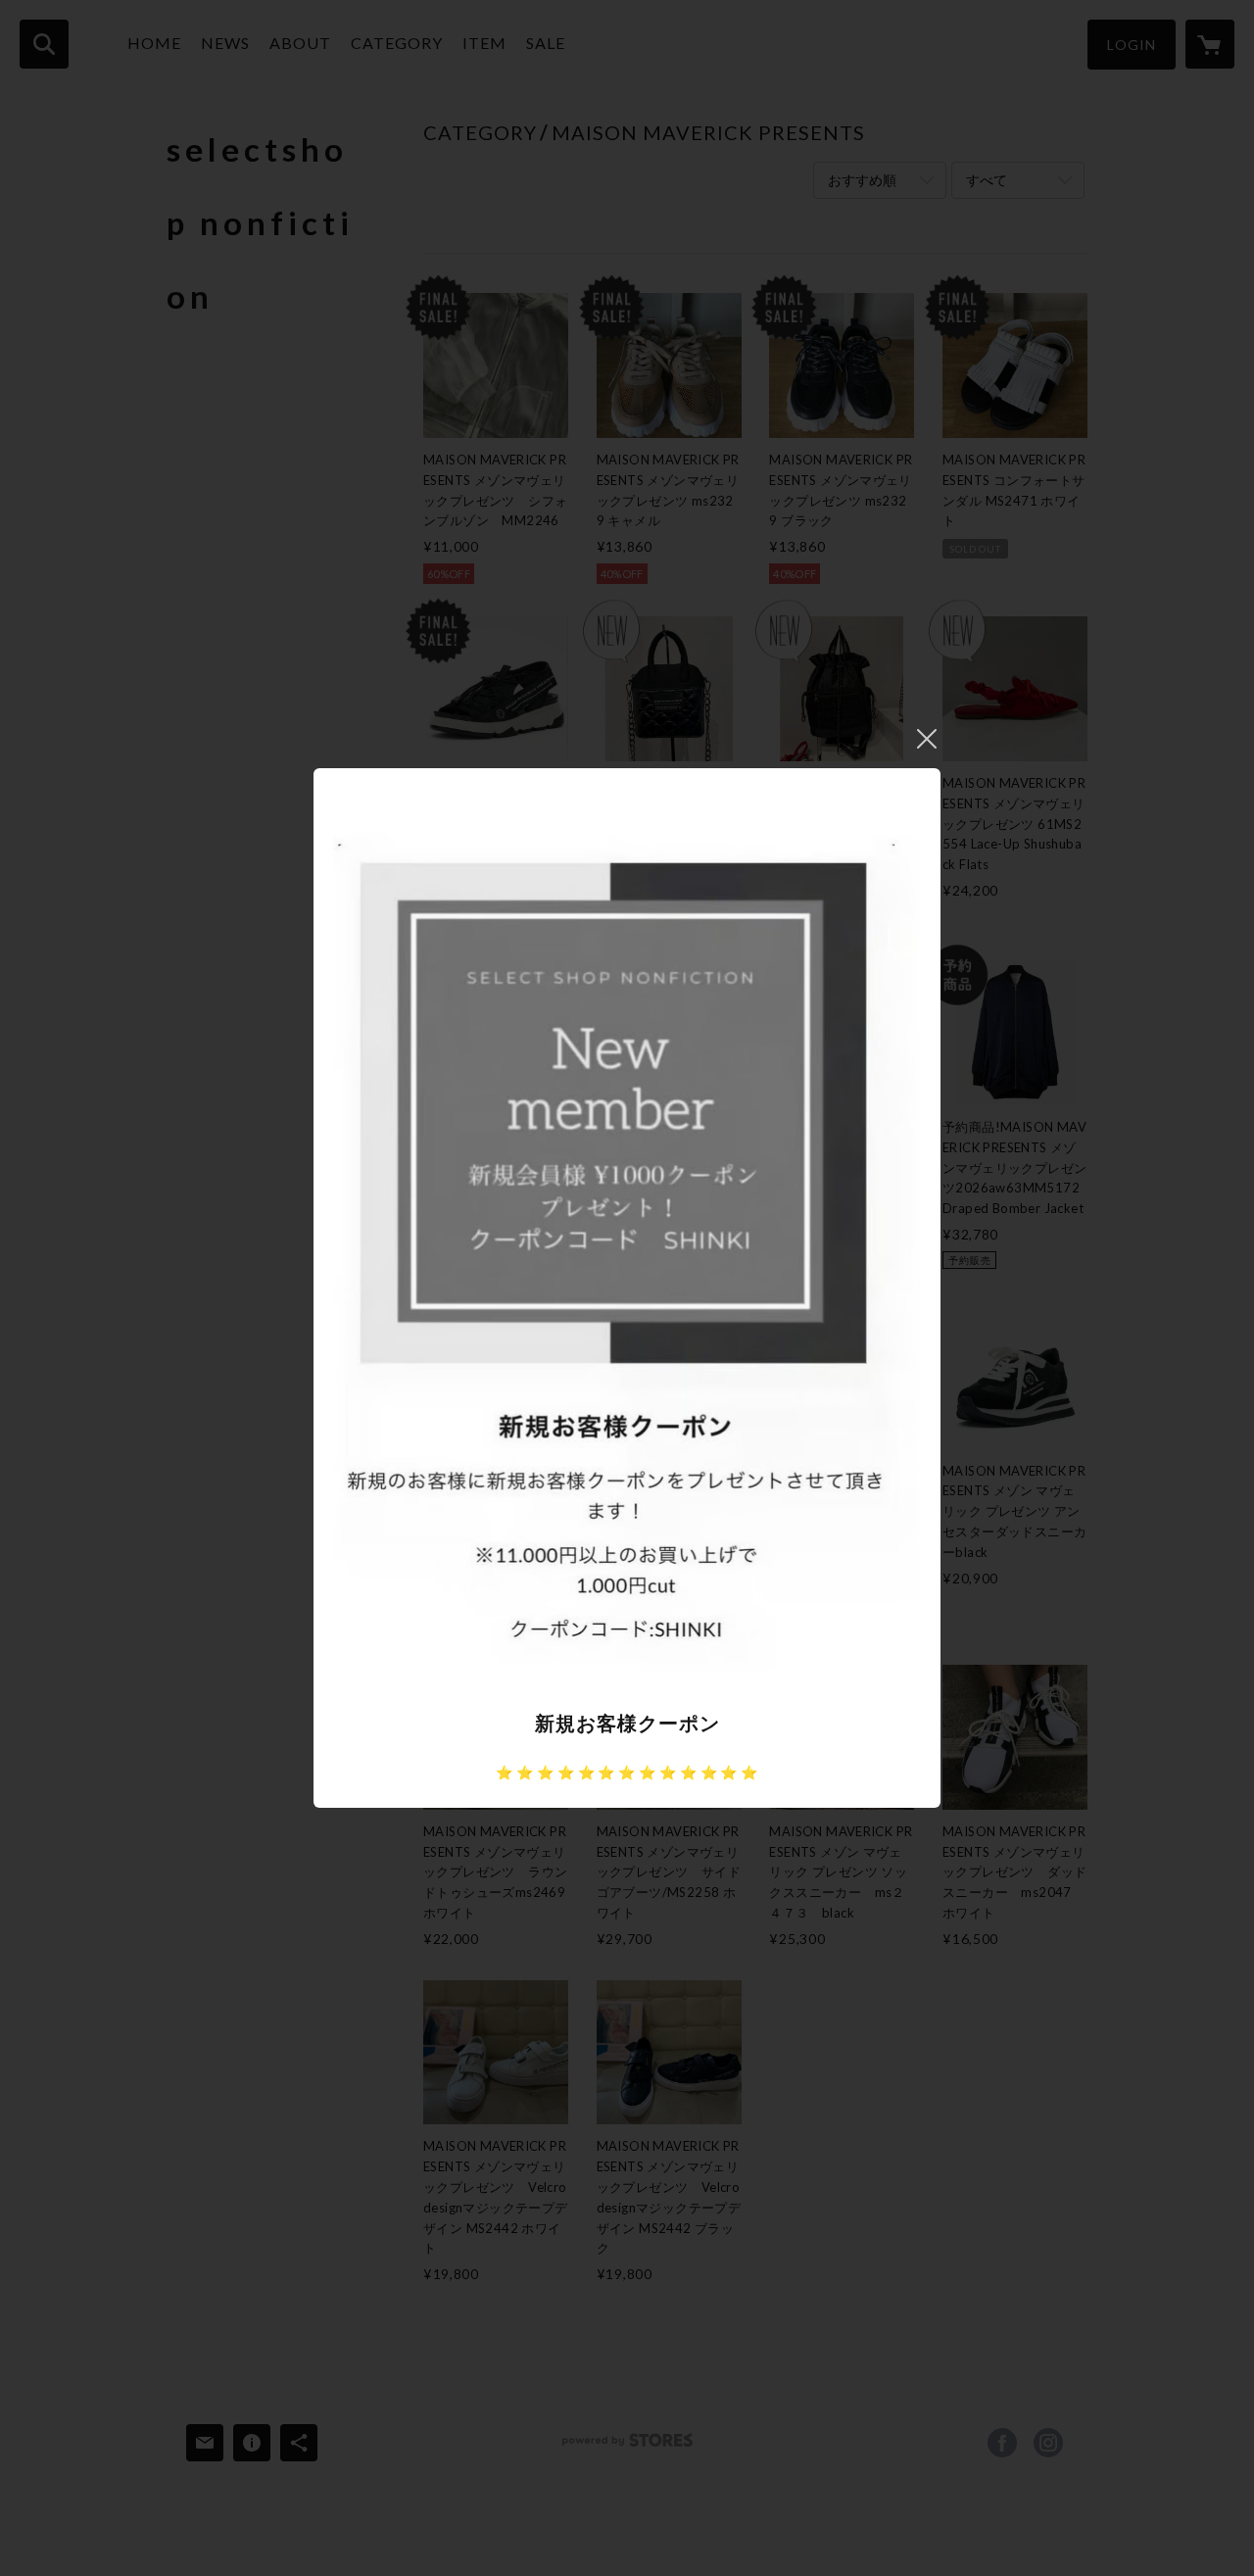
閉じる (927, 739)
